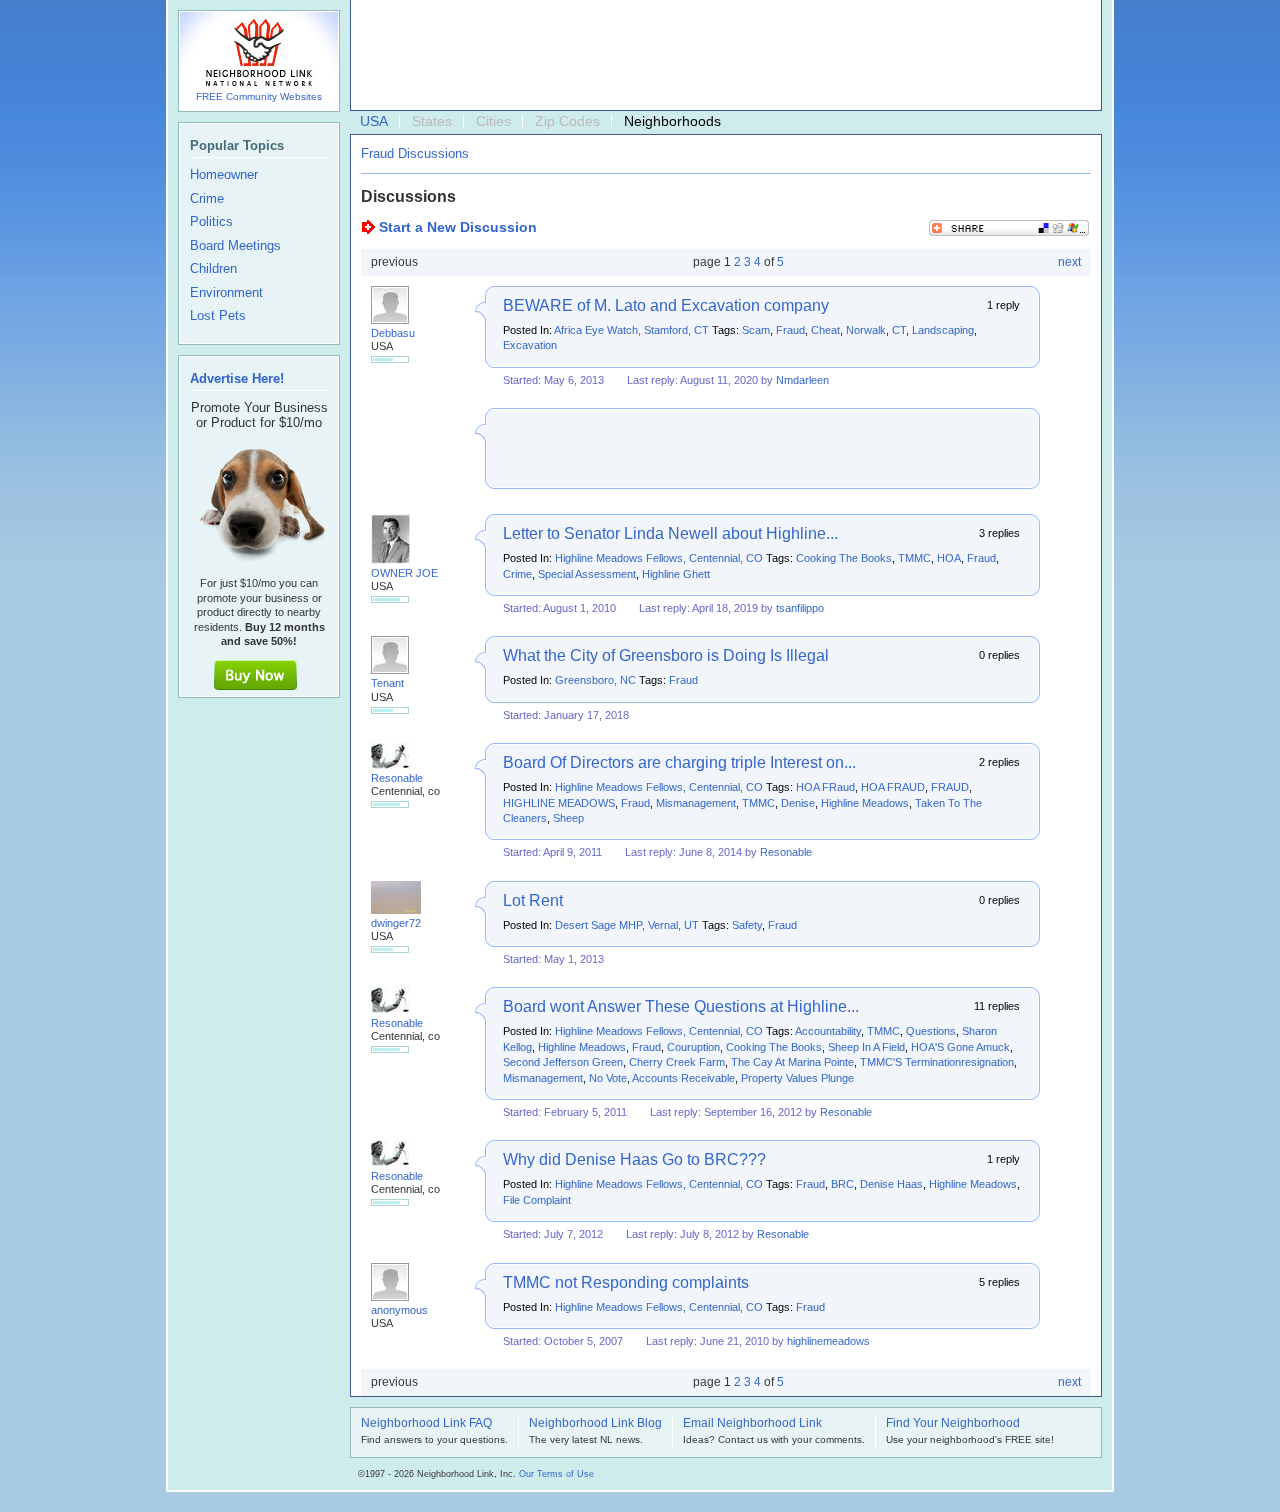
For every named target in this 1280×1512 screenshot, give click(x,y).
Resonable (397, 778)
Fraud (790, 330)
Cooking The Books (844, 558)
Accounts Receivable (683, 1078)
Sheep (568, 818)
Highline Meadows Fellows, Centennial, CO (659, 558)
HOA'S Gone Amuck (960, 1047)
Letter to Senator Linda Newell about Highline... (670, 533)
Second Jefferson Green (563, 1062)
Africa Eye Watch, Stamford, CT (631, 330)
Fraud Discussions (415, 153)
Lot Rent (533, 900)
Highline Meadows (865, 803)
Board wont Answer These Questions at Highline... (681, 1006)
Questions (931, 1031)
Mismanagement (696, 803)
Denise (798, 803)
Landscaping (943, 330)
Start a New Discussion (458, 227)
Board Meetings (235, 246)
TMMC (914, 558)
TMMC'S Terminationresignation (937, 1062)
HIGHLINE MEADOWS (559, 803)
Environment (226, 293)
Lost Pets (218, 316)
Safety (747, 925)
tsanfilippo (800, 608)
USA (374, 121)
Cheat (825, 330)
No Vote (608, 1078)
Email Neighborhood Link (752, 1424)
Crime (517, 574)
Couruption (693, 1047)
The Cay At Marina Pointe (792, 1062)
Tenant (387, 683)
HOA (949, 558)
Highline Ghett (676, 574)
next (1069, 262)
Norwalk (866, 330)
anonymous (399, 1310)
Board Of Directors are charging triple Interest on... (679, 762)
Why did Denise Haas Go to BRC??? (634, 1159)
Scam (756, 330)
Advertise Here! (237, 378)
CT (899, 330)
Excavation (530, 345)
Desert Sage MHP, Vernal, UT (627, 925)
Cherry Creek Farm (677, 1062)
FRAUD (950, 787)
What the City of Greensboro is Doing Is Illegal (666, 655)
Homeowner (224, 175)
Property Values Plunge (797, 1078)
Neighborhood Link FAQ (426, 1424)
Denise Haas (891, 1184)
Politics (211, 222)
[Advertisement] (721, 56)
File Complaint (537, 1200)
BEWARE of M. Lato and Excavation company (666, 305)
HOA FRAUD (893, 787)
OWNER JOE (404, 573)
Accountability (828, 1031)
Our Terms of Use (556, 1474)
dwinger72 (396, 923)
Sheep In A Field (866, 1047)
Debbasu (393, 333)
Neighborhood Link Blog (595, 1424)
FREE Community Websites (259, 96)
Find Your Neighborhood (953, 1424)
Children (213, 269)
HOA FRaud (825, 787)
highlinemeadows (828, 1341)
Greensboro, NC (595, 680)
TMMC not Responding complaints (626, 1282)
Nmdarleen (802, 380)
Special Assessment (587, 574)
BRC (842, 1184)
